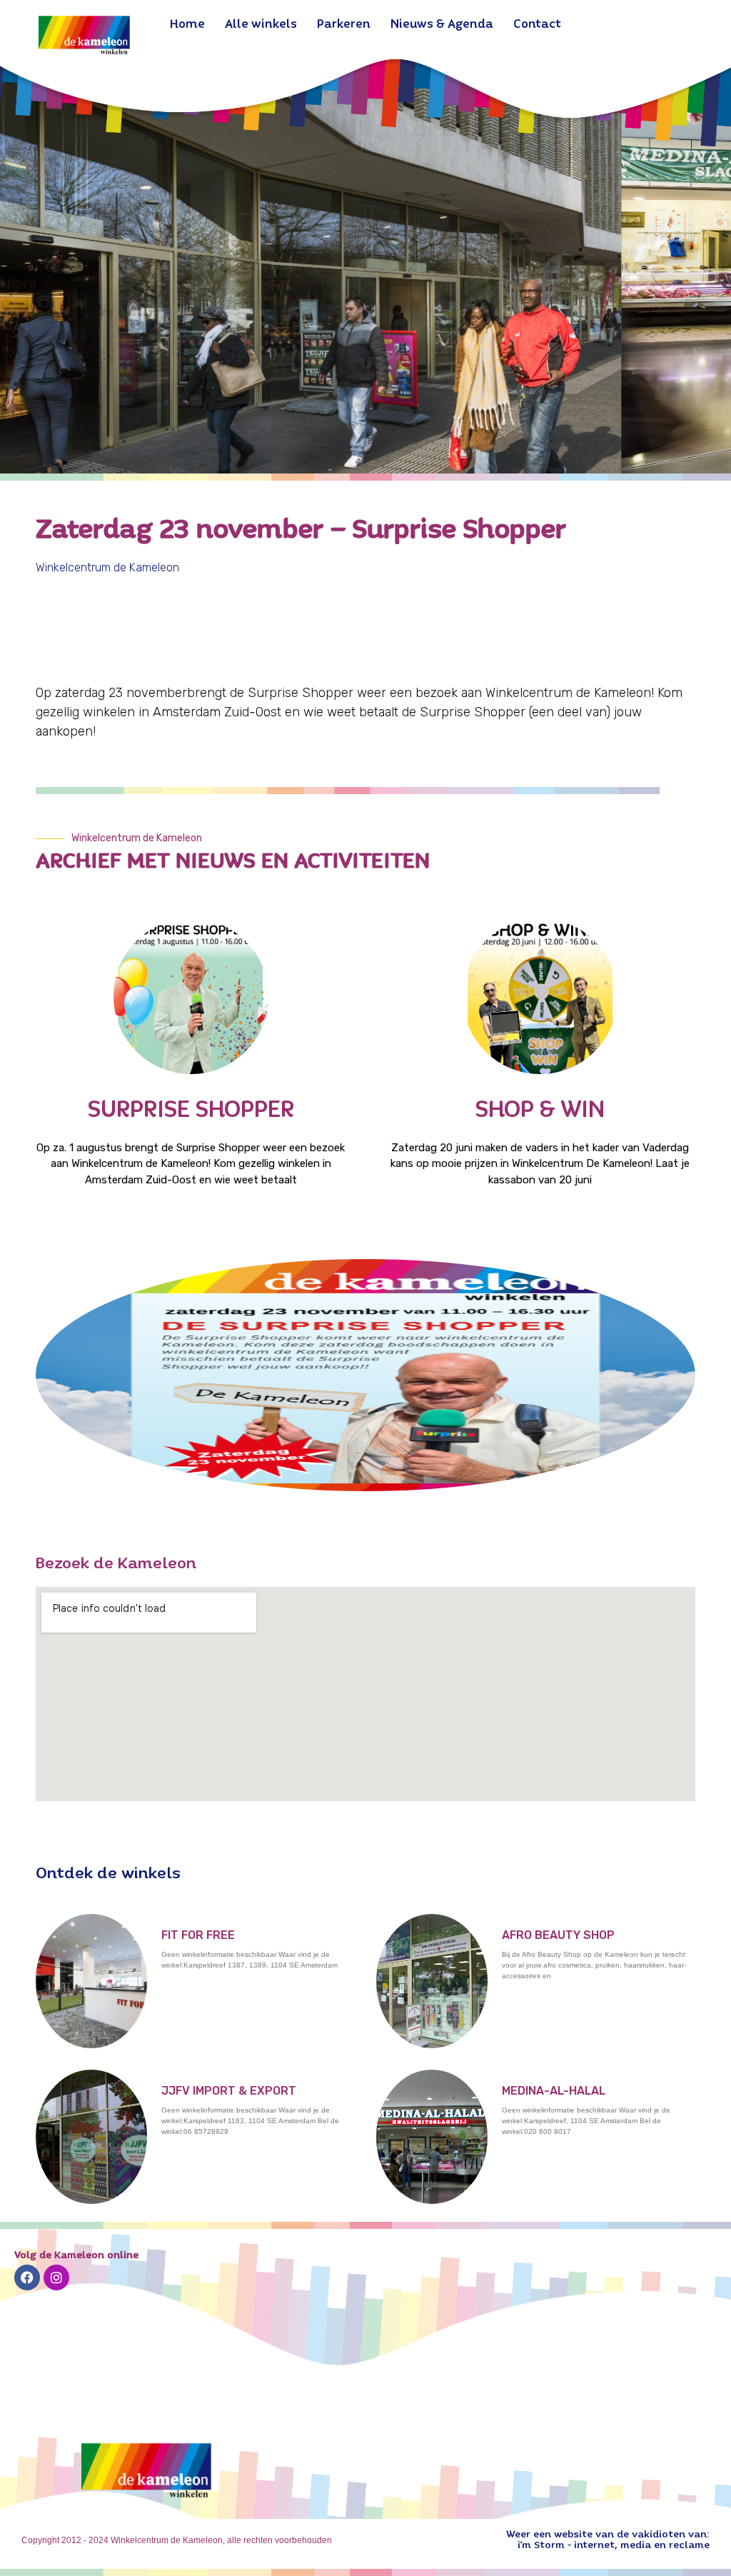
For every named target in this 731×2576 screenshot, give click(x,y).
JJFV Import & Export (229, 2091)
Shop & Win (540, 1111)
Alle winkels (261, 25)
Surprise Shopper (191, 1111)
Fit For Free (198, 1935)
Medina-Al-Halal (554, 2091)
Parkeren (344, 25)
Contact (537, 25)
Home (187, 25)
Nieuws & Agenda (442, 25)
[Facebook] (27, 2277)
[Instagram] (56, 2277)
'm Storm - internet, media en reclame (615, 2545)
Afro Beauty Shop (558, 1935)
